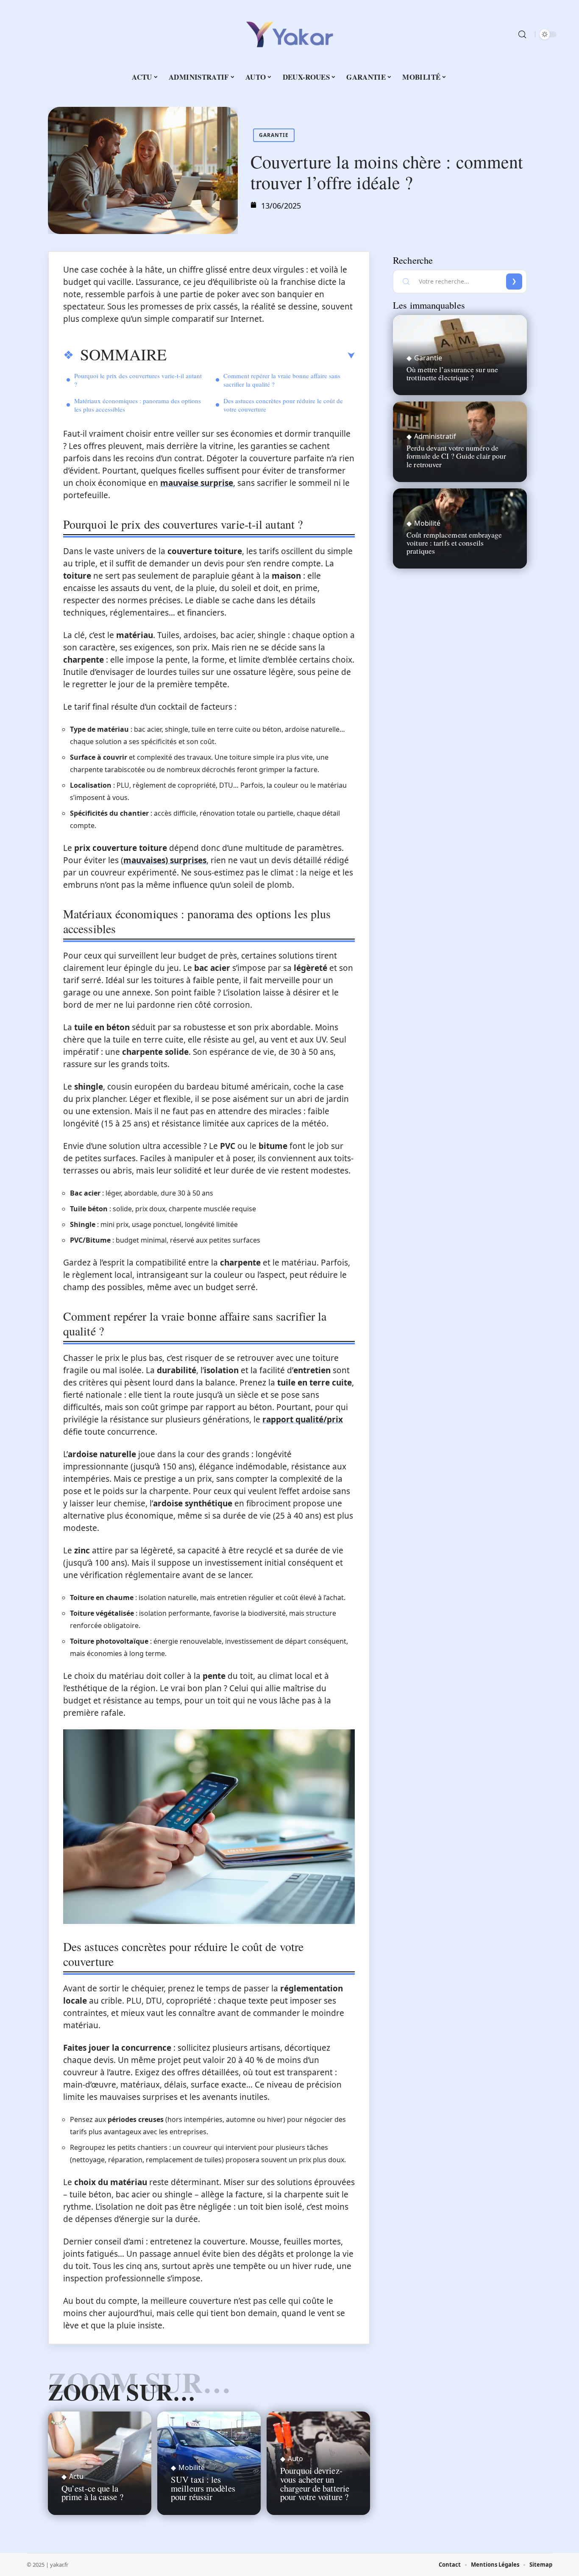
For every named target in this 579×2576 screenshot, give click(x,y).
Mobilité (192, 2467)
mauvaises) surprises (165, 860)
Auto (295, 2459)
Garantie (274, 135)
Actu (76, 2476)
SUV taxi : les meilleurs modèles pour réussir (203, 2488)
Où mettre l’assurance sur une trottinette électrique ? (452, 373)
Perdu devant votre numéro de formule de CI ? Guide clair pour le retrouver (456, 456)
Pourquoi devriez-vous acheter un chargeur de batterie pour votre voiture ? (315, 2484)
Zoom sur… (122, 2392)
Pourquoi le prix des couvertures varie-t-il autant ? (138, 380)
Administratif (435, 436)
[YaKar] (289, 34)
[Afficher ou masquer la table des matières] (261, 356)
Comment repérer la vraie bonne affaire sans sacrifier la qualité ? (282, 380)
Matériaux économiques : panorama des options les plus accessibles (138, 405)
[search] (522, 34)
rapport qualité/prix (303, 1419)
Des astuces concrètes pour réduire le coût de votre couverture (283, 405)
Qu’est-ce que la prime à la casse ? (92, 2493)
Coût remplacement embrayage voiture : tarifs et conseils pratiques (454, 543)
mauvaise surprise (197, 483)
